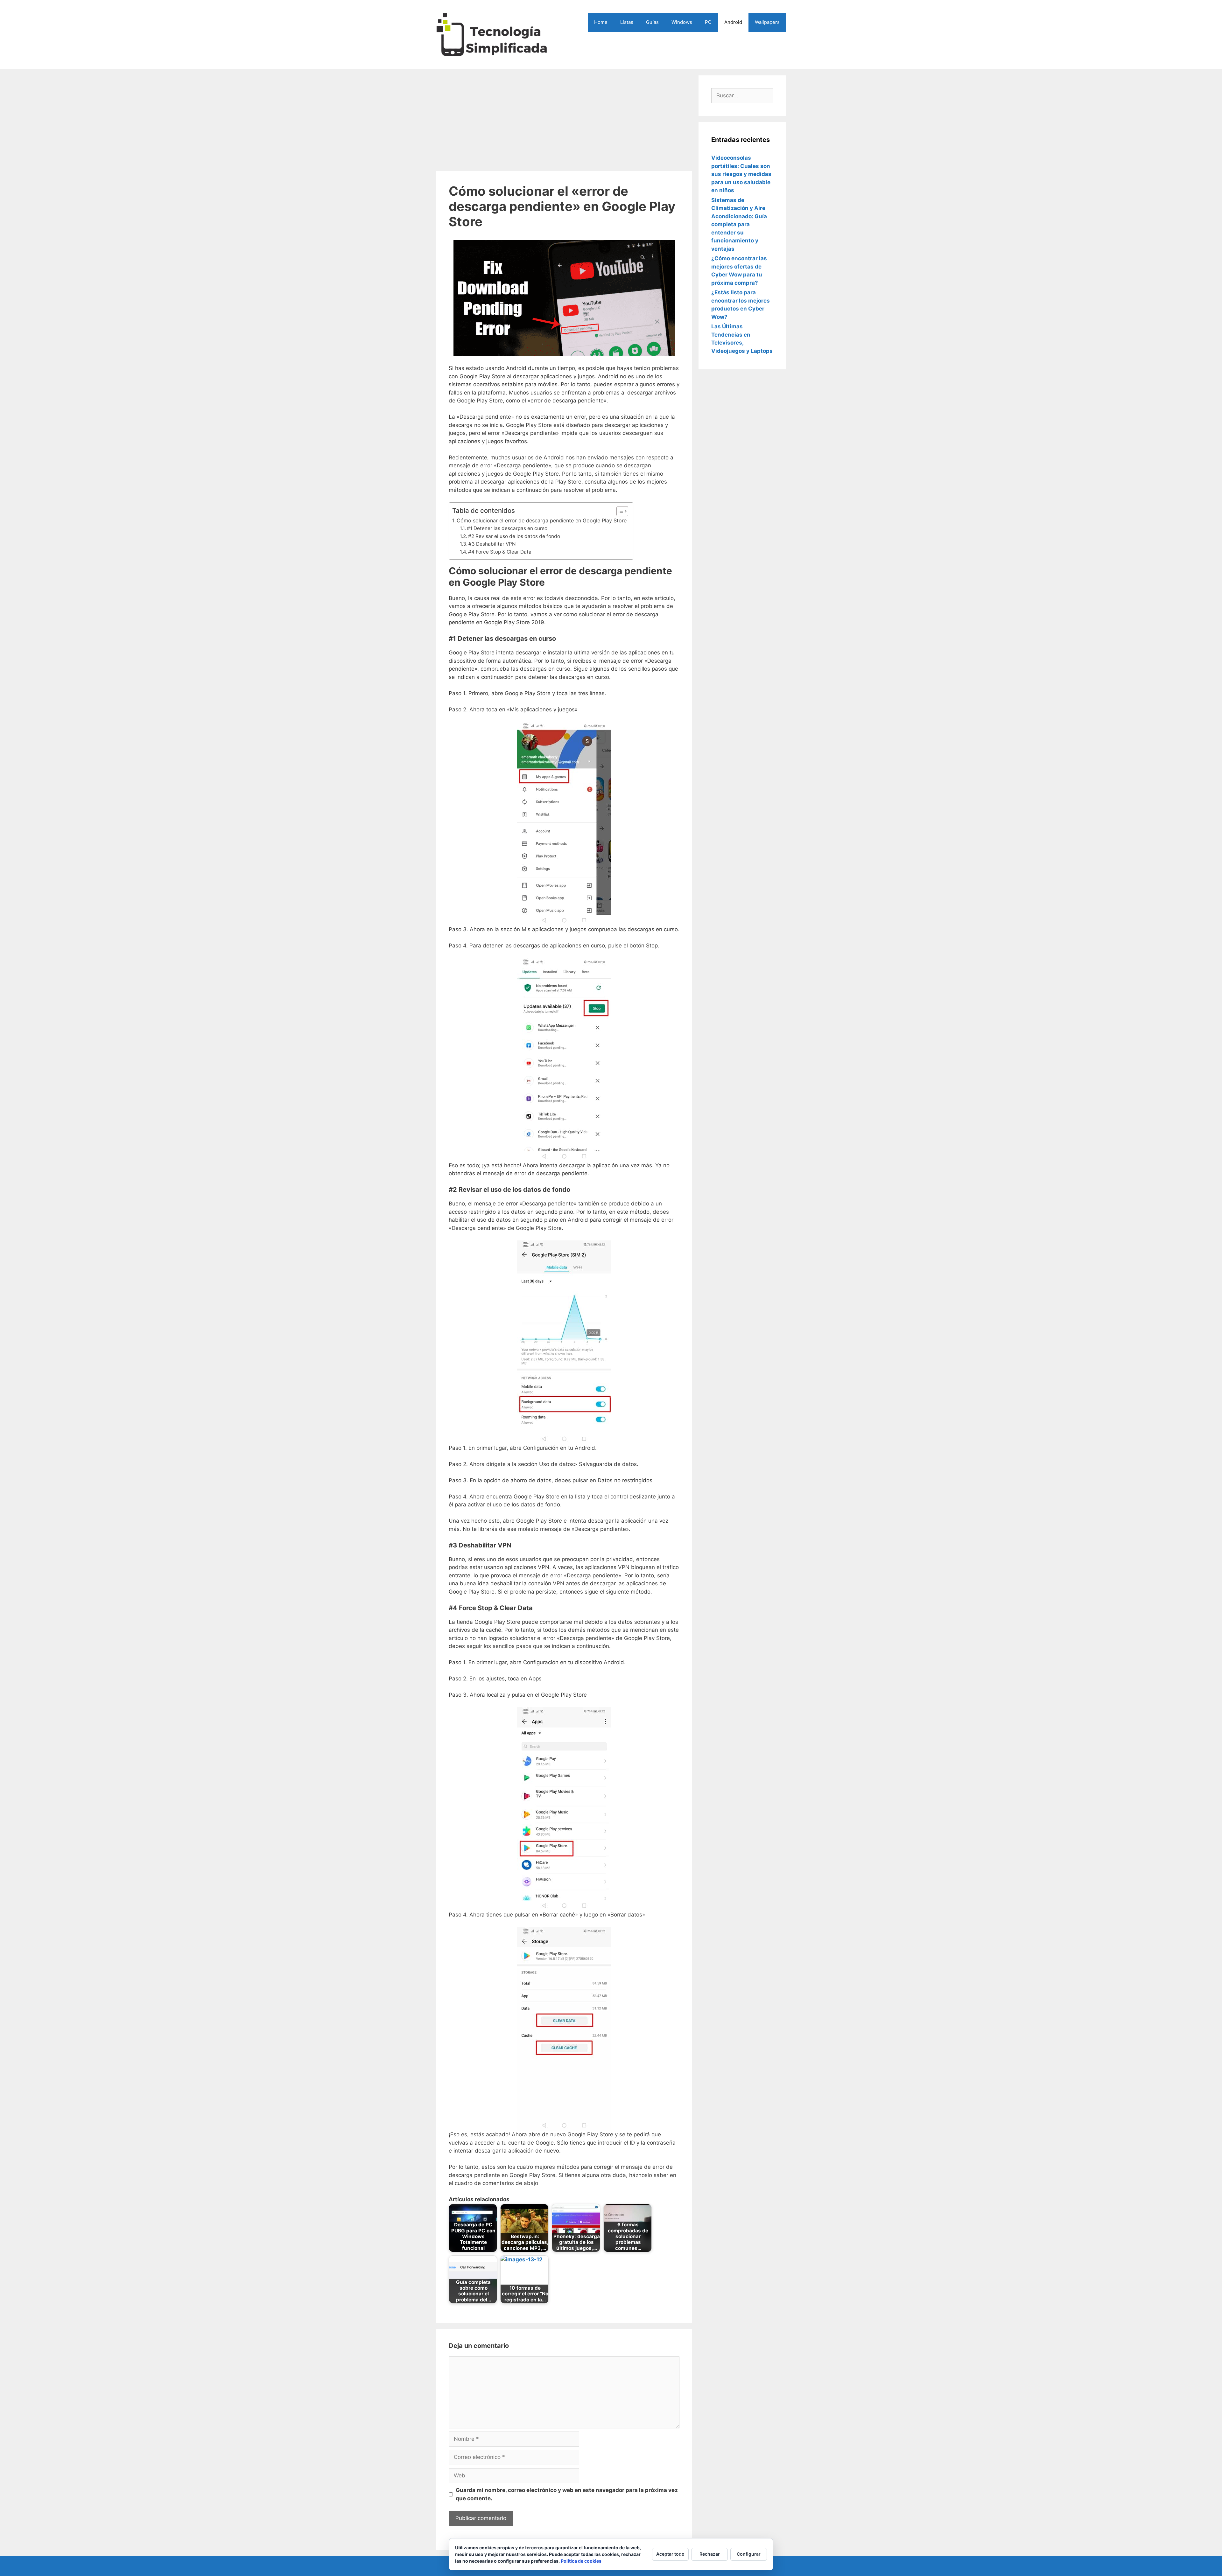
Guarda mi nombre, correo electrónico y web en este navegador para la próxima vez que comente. (567, 2494)
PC (708, 22)
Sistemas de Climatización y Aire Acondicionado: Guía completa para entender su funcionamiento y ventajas (739, 224)
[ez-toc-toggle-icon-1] (619, 511)
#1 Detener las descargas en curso (507, 528)
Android (733, 22)
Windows (682, 22)
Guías (652, 22)
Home (601, 22)
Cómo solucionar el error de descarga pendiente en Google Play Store (542, 520)
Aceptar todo (670, 2554)
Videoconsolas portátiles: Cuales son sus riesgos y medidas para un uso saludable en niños (741, 174)
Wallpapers (767, 22)
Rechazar (710, 2554)
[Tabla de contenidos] (622, 511)
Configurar (749, 2554)
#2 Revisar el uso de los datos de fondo (514, 536)
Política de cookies (581, 2561)
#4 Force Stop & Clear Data (500, 552)
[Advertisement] (564, 120)
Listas (627, 22)
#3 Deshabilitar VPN (492, 544)
